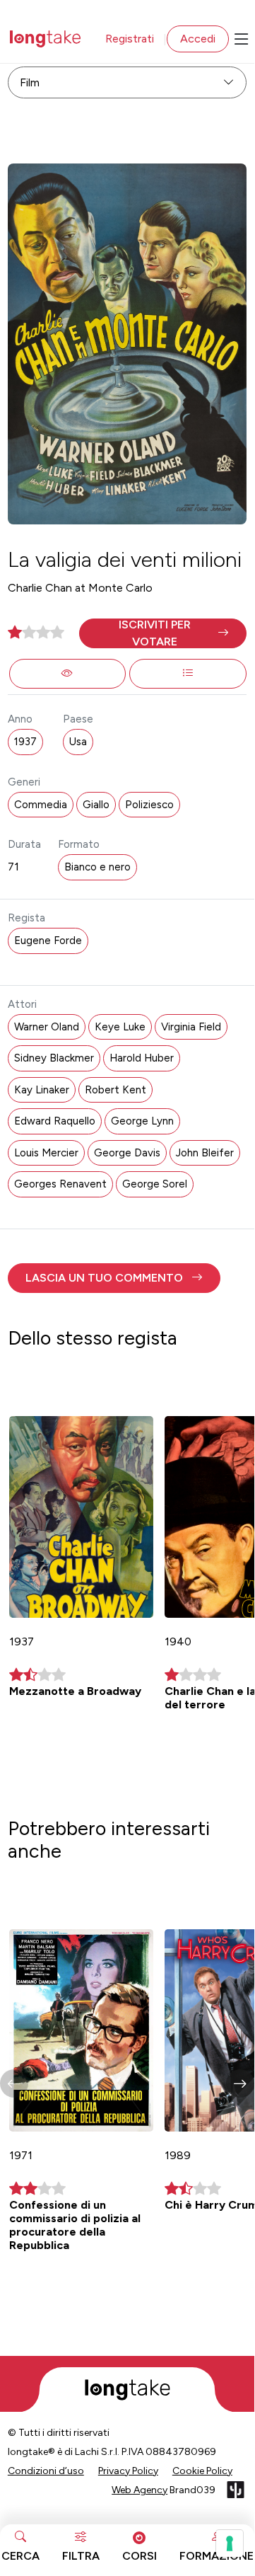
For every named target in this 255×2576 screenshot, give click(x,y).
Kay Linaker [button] (42, 1090)
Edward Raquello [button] (55, 1121)
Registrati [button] (130, 39)
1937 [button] (25, 742)
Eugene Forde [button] (48, 941)
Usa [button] (78, 742)
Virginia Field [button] (191, 1027)
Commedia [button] (41, 805)
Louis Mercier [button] (46, 1153)
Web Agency (140, 2490)
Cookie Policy (202, 2471)
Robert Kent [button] (115, 1090)
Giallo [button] (96, 805)
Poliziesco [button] (149, 805)
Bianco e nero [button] (97, 867)
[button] (163, 633)
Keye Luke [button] (120, 1027)
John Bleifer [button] (205, 1153)
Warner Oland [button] (47, 1027)
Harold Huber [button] (142, 1058)
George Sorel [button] (155, 1184)
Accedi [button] (198, 39)
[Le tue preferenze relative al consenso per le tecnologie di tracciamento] (230, 2543)
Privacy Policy (128, 2471)
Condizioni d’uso (46, 2471)
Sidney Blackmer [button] (54, 1058)
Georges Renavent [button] (60, 1184)
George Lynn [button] (142, 1121)
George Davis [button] (127, 1153)
